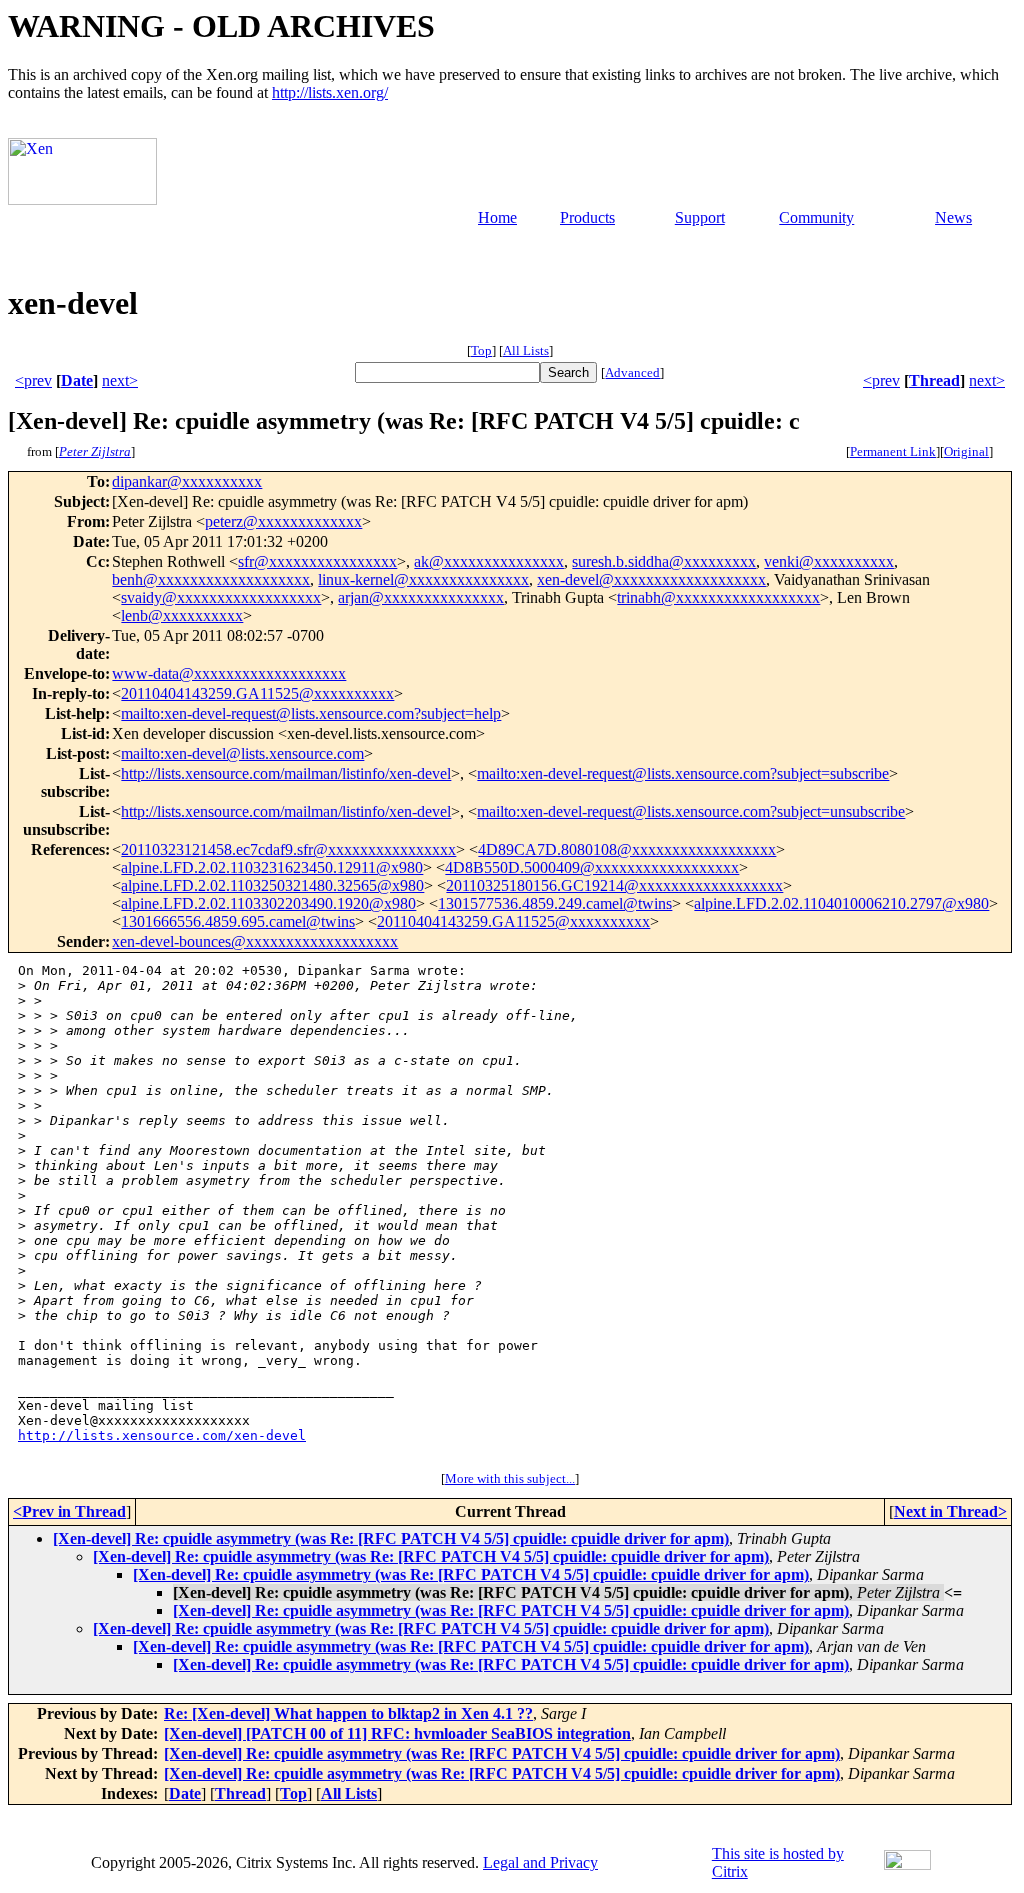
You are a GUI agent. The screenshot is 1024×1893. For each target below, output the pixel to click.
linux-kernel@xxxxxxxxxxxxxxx (423, 579)
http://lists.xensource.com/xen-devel (162, 1435)
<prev (33, 380)
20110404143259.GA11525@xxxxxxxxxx (257, 693)
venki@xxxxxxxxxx (829, 561)
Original (966, 451)
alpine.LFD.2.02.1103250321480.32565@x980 (272, 885)
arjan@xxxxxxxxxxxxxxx (421, 597)
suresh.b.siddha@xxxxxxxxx (664, 561)
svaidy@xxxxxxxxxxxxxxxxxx (221, 597)
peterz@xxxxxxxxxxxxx (283, 521)
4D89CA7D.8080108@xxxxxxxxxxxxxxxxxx (627, 849)
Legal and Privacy (540, 1862)
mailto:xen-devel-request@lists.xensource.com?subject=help (311, 713)
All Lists (526, 350)
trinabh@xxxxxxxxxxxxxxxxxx (718, 597)
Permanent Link (893, 451)
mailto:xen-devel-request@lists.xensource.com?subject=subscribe (683, 773)
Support (700, 217)
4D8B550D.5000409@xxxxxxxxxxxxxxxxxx (592, 867)
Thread (934, 380)
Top (481, 350)
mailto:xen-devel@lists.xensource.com (242, 753)
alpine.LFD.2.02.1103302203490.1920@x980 (268, 903)
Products (587, 217)
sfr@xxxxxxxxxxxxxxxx (317, 561)
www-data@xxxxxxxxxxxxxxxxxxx (229, 673)
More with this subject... (510, 1478)
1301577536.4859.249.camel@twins (555, 903)
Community (816, 217)
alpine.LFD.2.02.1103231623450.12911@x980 (272, 867)
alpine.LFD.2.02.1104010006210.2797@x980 (841, 903)
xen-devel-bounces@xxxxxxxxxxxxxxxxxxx (255, 941)
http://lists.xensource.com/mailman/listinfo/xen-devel (286, 773)
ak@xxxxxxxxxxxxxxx (489, 561)
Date (77, 380)
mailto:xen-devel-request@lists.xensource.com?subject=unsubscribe (691, 811)
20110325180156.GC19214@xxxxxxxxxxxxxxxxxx (614, 885)
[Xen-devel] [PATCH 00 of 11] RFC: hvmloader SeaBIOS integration (397, 1733)
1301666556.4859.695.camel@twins (238, 921)
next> (120, 380)
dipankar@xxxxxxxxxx (187, 481)
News (953, 217)
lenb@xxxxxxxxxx (182, 615)
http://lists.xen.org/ (330, 92)
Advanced (632, 372)
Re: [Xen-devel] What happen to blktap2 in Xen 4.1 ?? (348, 1713)
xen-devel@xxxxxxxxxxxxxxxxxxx (651, 579)
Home (497, 217)
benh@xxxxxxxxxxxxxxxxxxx (211, 579)
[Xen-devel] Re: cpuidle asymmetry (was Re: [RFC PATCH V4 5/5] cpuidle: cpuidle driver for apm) (391, 1538)
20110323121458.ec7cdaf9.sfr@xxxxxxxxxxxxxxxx (288, 849)
